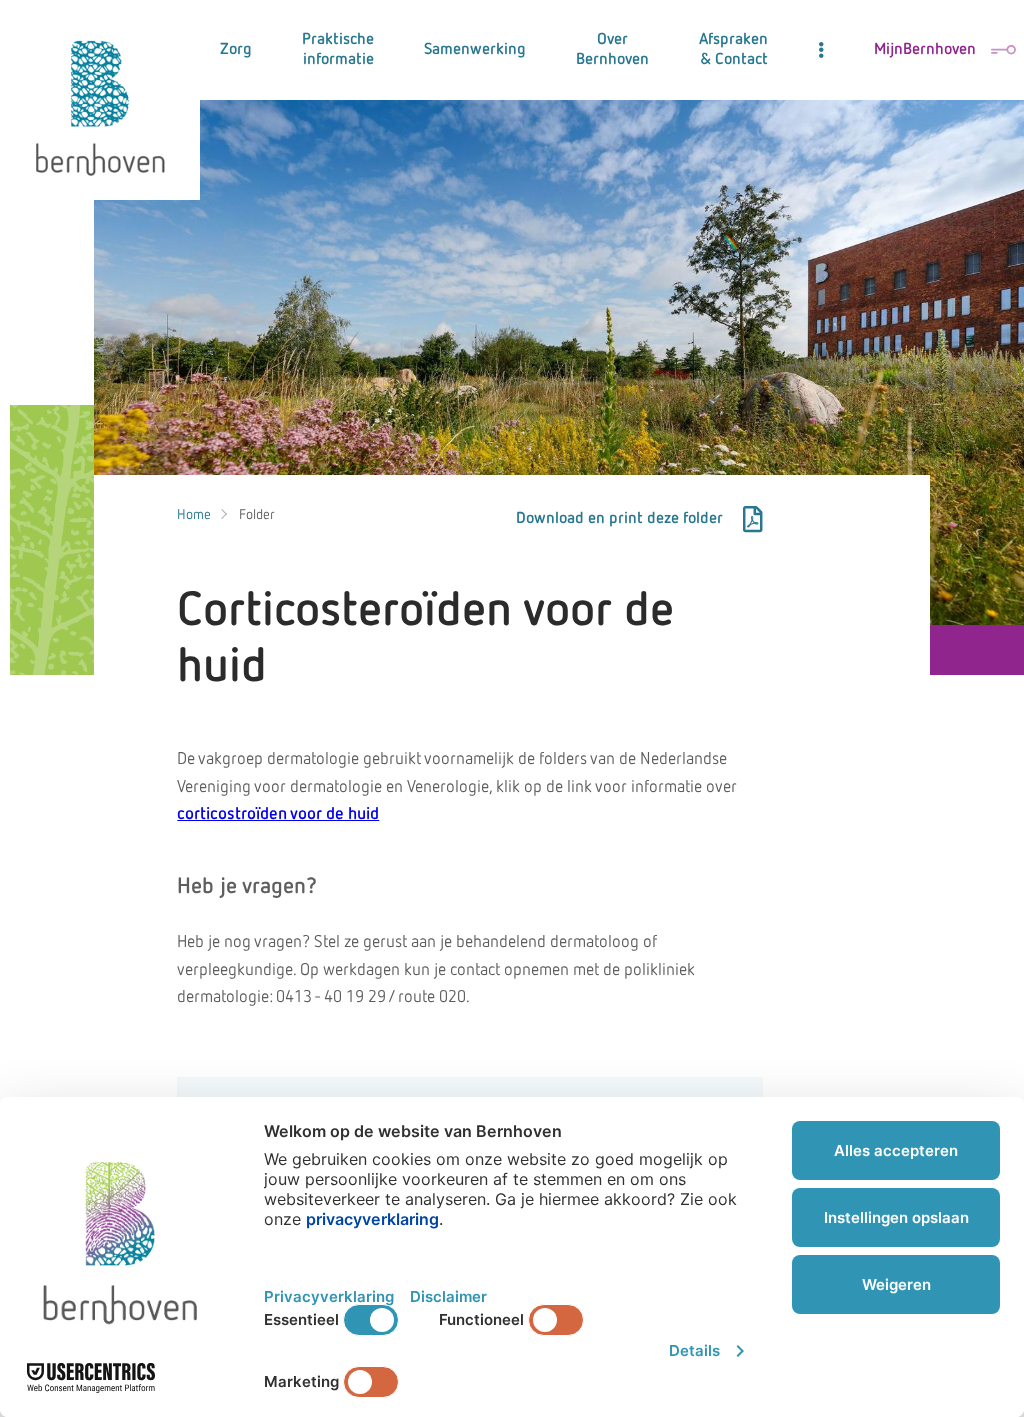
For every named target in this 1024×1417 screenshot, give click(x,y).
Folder (257, 515)
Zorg (236, 50)
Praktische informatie (338, 50)
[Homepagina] (100, 100)
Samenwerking (475, 50)
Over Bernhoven (612, 50)
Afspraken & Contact (733, 50)
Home (194, 515)
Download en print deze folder (619, 519)
